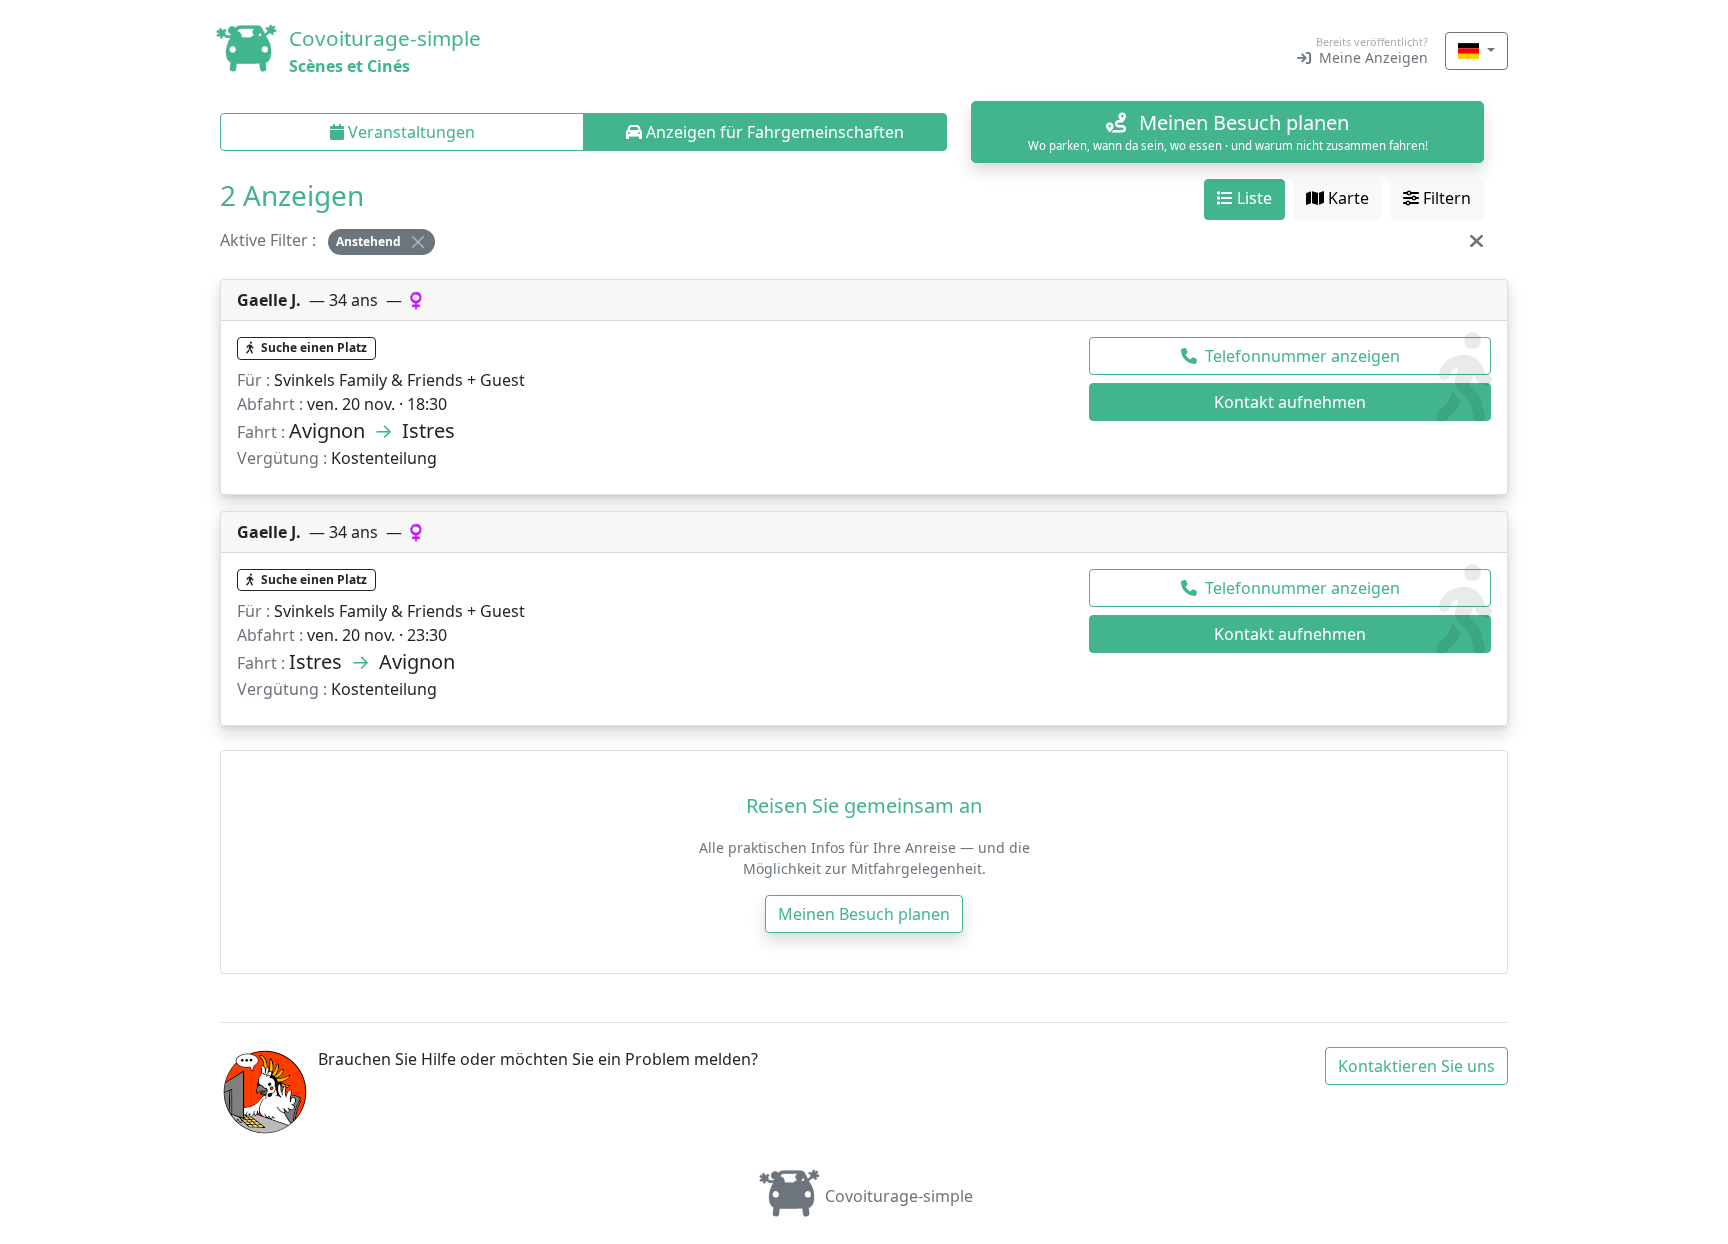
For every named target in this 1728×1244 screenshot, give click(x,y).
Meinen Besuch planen (864, 914)
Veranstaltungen (409, 132)
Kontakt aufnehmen (1290, 402)
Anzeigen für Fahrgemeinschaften (773, 132)
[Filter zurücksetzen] (1476, 240)
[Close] (418, 242)
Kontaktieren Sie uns (1416, 1066)
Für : (253, 380)
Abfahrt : (270, 404)
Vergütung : (282, 458)
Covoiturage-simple (898, 1196)
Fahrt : (261, 432)
